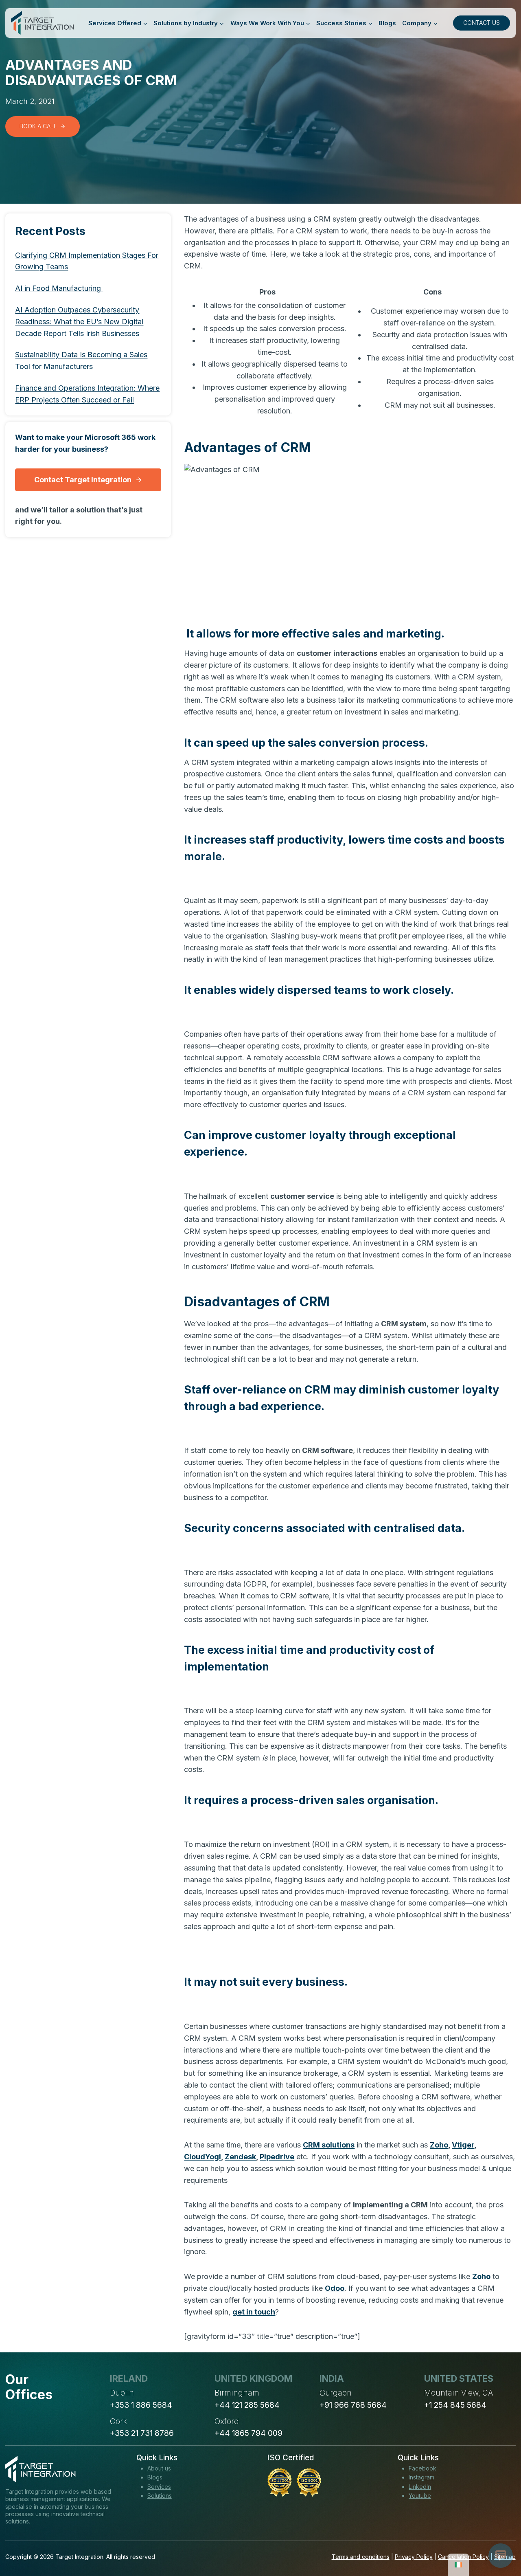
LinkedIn (420, 2487)
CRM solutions (329, 2145)
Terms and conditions (361, 2557)
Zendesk (240, 2157)
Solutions (160, 2496)
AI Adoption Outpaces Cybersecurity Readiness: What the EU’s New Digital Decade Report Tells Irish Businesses (79, 322)
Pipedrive (277, 2157)
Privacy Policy (414, 2557)
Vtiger (463, 2145)
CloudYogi (202, 2157)
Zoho (439, 2145)
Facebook (422, 2468)
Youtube (420, 2496)
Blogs (387, 23)
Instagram (421, 2477)
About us (159, 2468)
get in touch (254, 2312)
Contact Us (482, 23)
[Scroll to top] (500, 2540)
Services (159, 2487)
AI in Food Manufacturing (59, 288)
